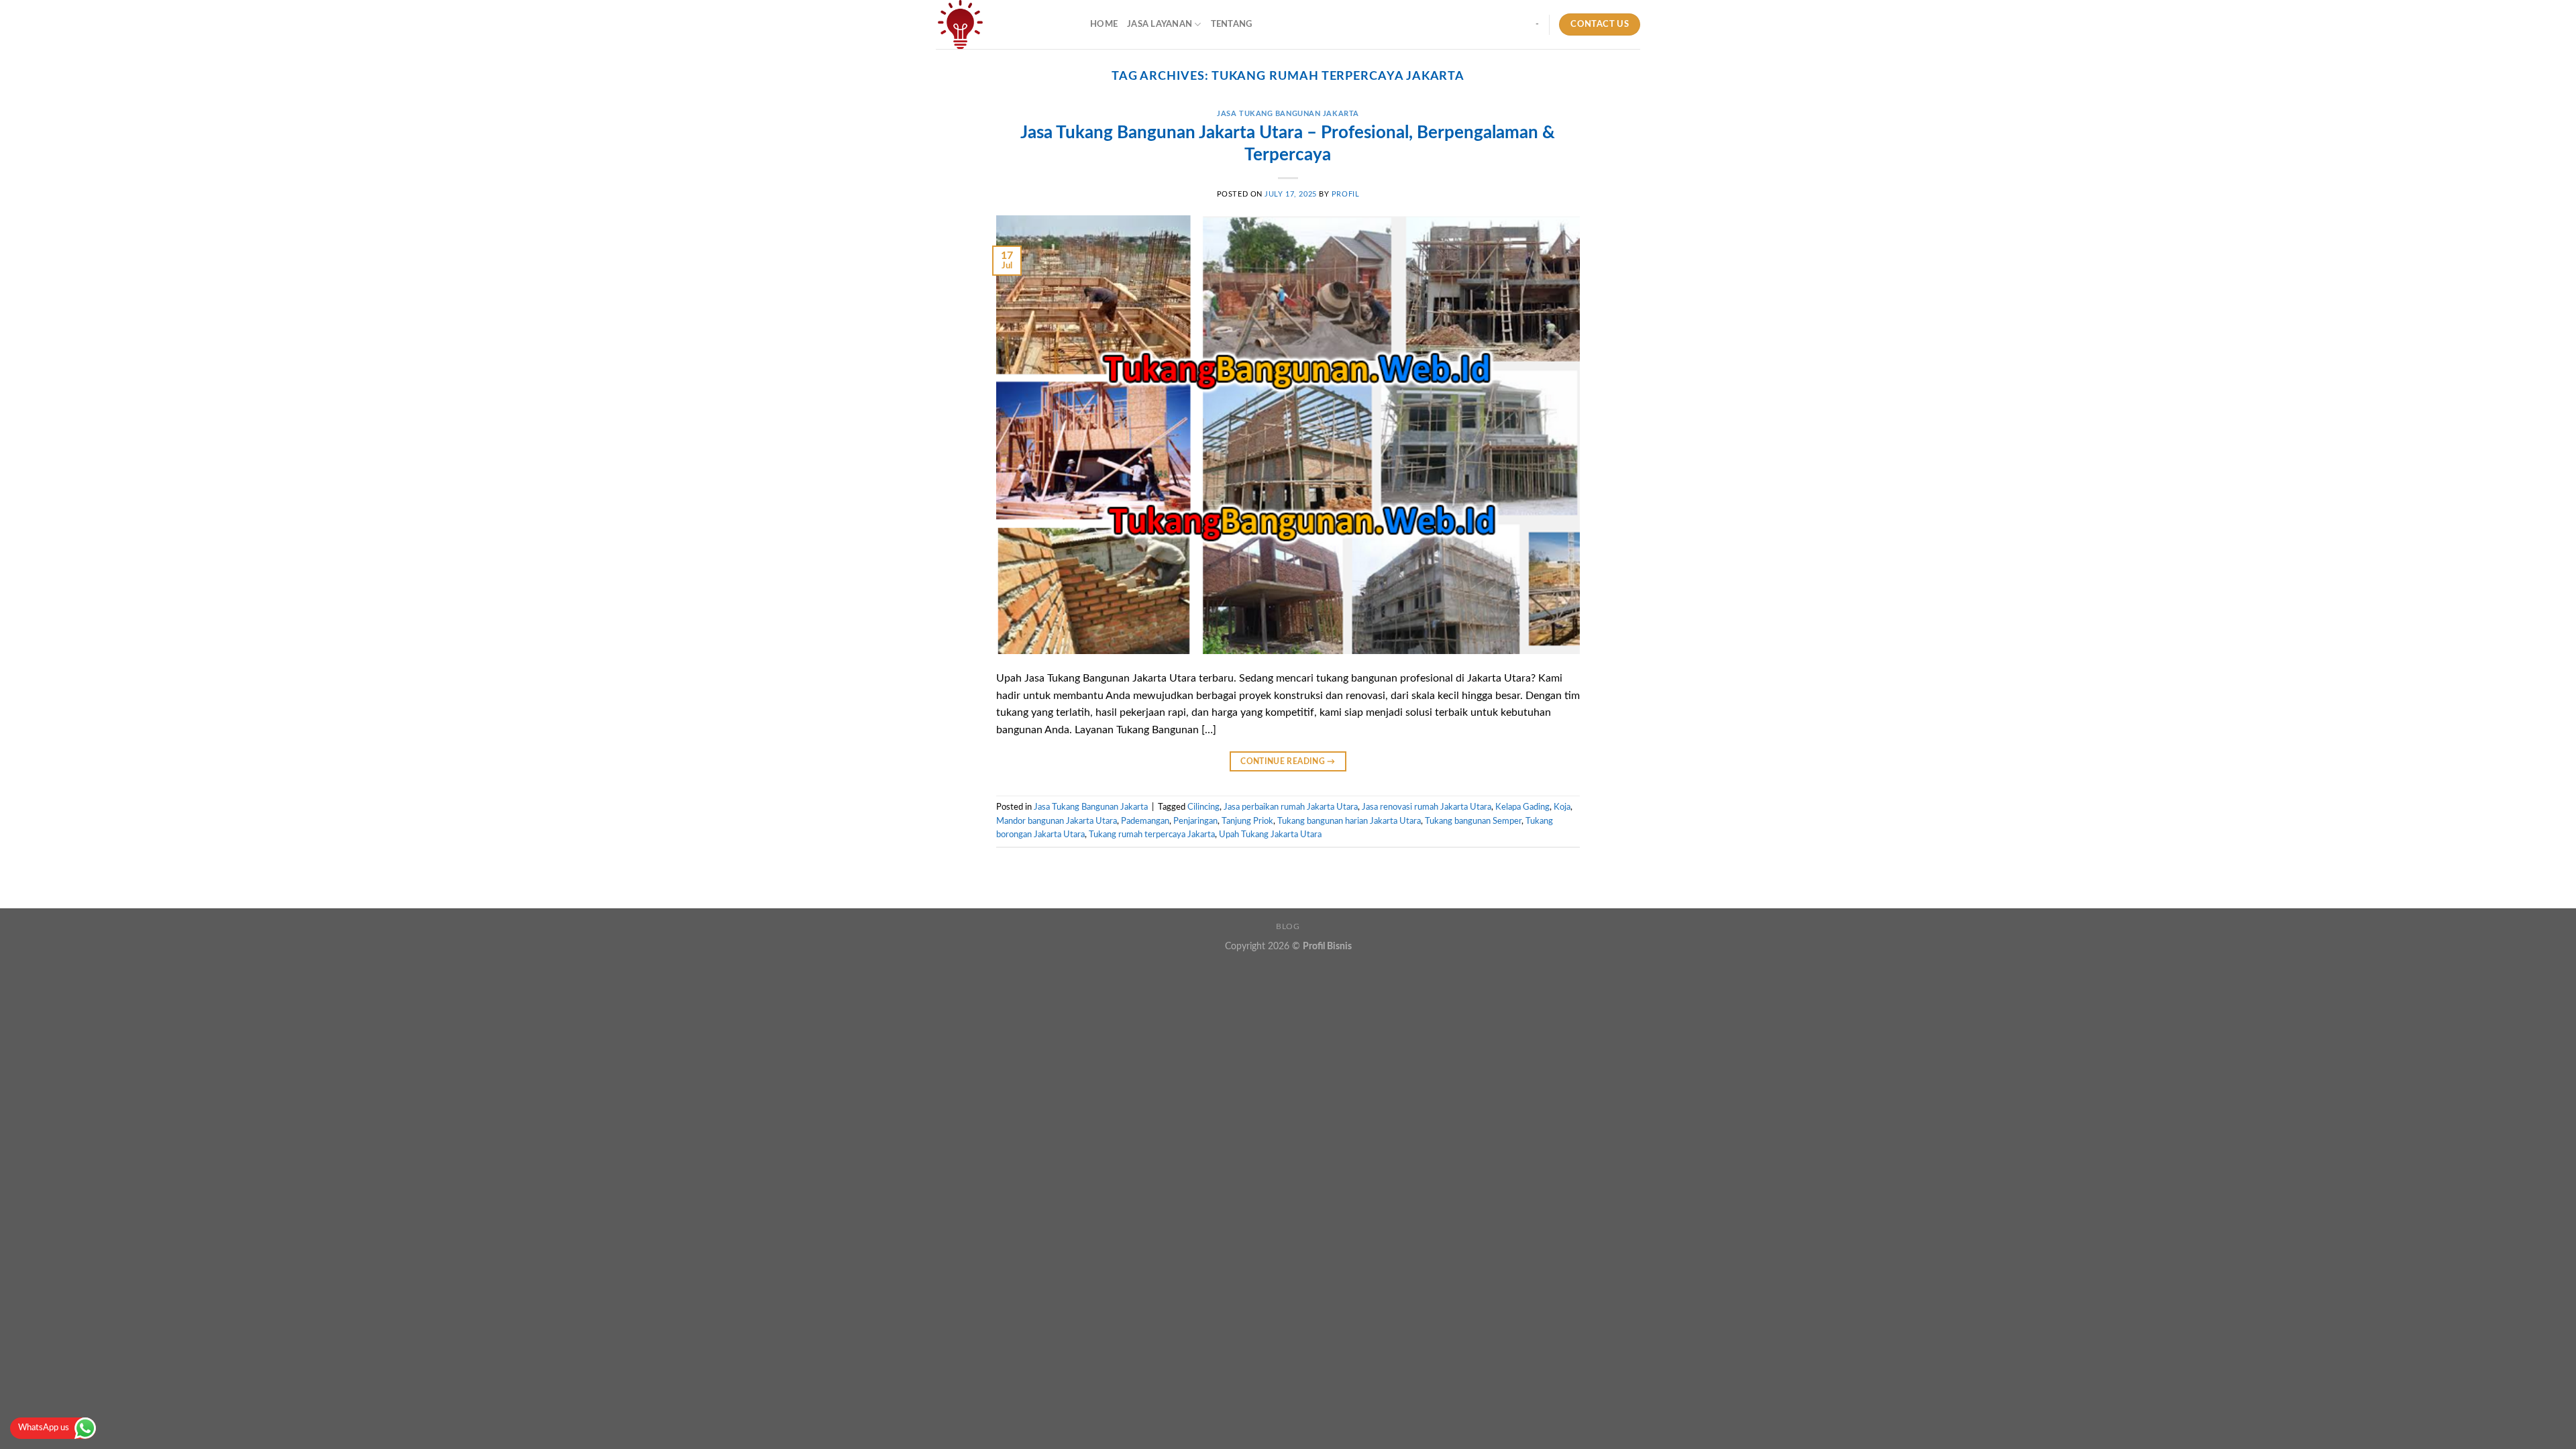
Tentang (1232, 24)
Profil (1345, 194)
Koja (1562, 807)
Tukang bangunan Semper (1473, 821)
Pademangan (1145, 821)
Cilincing (1203, 807)
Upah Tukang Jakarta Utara (1270, 835)
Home (1104, 24)
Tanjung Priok (1247, 821)
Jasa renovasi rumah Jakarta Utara (1427, 807)
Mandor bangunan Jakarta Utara (1057, 821)
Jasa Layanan (1160, 24)
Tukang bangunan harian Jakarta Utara (1349, 821)
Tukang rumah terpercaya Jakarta (1152, 835)
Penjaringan (1195, 821)
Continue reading (1288, 761)
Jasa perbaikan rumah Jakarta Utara (1291, 807)
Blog (1288, 926)
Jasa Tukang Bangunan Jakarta (1288, 114)
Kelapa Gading (1522, 807)
